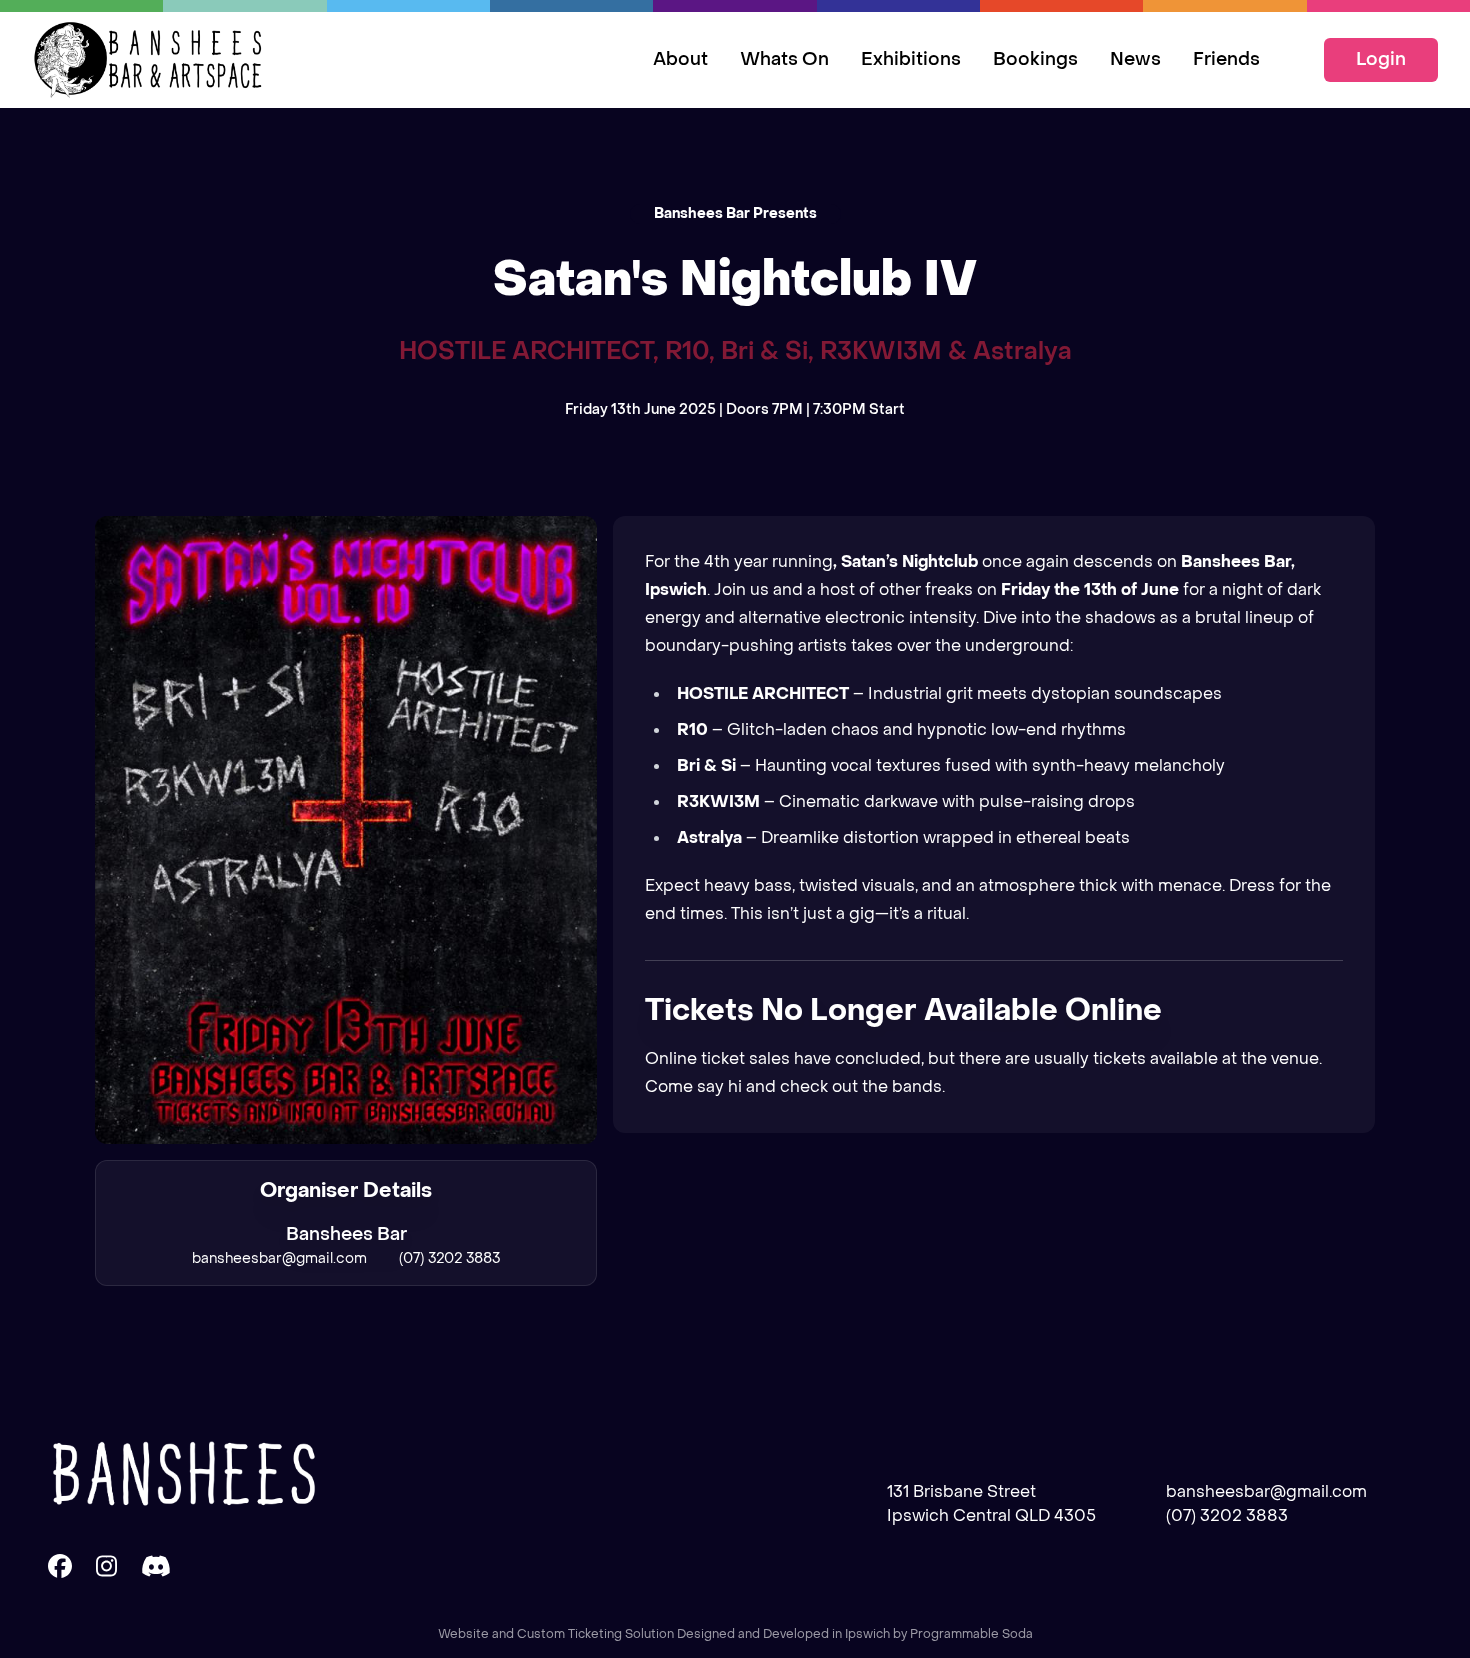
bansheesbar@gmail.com (279, 1258)
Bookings (1035, 59)
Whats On (784, 59)
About (680, 59)
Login (1381, 59)
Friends (1226, 59)
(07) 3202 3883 (449, 1258)
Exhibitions (911, 59)
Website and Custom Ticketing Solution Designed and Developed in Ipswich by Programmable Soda (735, 1634)
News (1135, 59)
